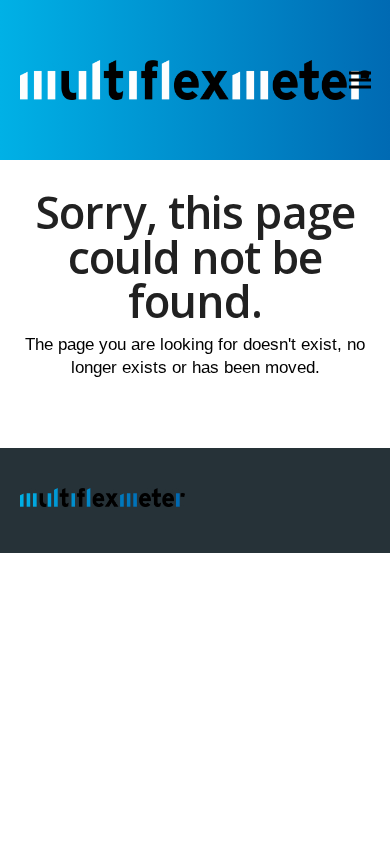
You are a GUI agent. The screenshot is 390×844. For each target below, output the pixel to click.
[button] (360, 80)
